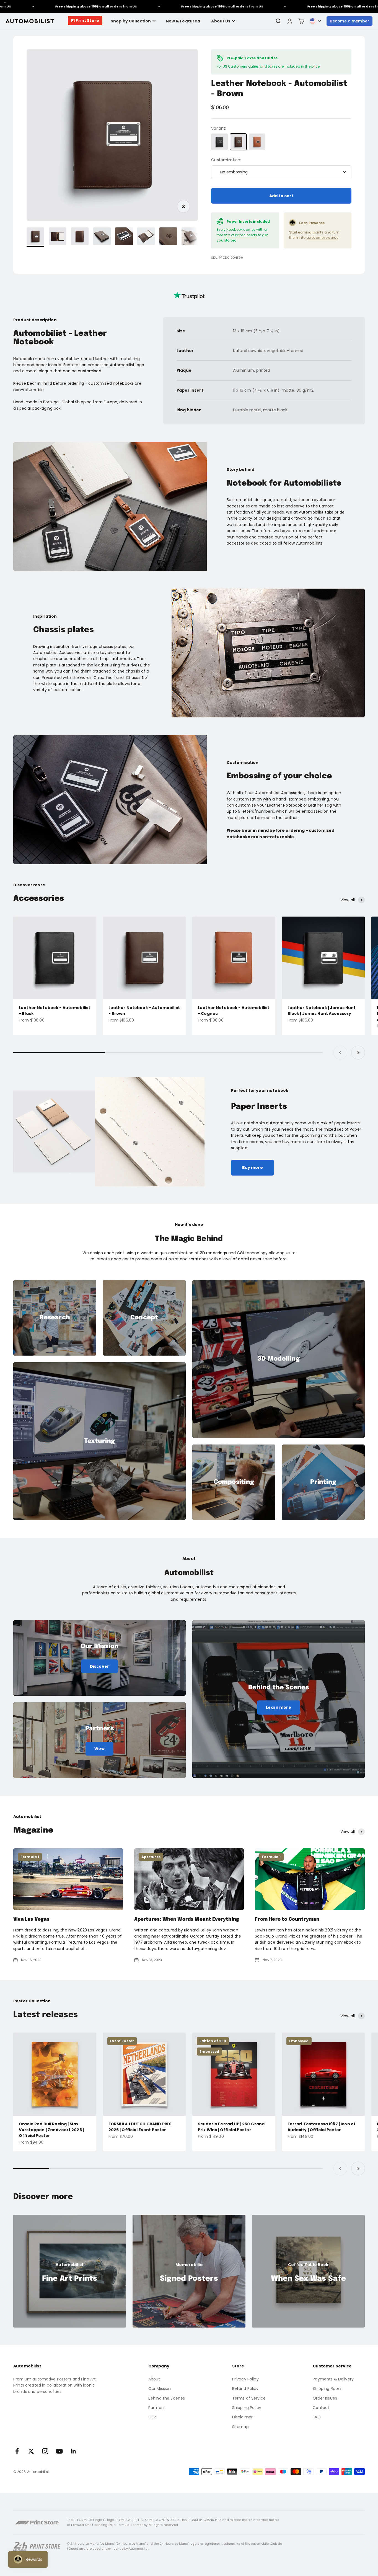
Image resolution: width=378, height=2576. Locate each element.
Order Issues (325, 2398)
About (154, 2379)
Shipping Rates (327, 2388)
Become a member (349, 21)
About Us (221, 21)
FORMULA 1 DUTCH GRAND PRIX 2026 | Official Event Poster (140, 2127)
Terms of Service (249, 2398)
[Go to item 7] (168, 237)
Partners (156, 2408)
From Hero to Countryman (287, 1919)
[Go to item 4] (102, 237)
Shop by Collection (131, 21)
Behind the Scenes (167, 2398)
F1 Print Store (85, 20)
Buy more (253, 1168)
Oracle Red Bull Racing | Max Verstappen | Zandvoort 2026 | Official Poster (51, 2130)
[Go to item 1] (35, 237)
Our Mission (160, 2388)
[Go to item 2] (58, 237)
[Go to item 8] (190, 237)
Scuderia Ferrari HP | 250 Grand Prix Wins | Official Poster (231, 2127)
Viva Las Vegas (31, 1919)
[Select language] (315, 21)
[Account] (290, 21)
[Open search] (278, 21)
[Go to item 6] (146, 237)
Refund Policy (245, 2388)
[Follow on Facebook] (17, 2451)
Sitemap (240, 2427)
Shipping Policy (247, 2408)
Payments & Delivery (333, 2379)
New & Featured (183, 21)
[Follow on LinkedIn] (73, 2451)
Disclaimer (242, 2417)
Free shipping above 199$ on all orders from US (158, 6)
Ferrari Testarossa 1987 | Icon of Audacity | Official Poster (322, 2127)
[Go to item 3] (80, 237)
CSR (152, 2417)
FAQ (317, 2417)
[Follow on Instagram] (45, 2451)
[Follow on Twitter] (31, 2451)
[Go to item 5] (124, 237)
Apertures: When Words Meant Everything (187, 1919)
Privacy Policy (245, 2379)
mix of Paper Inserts (240, 235)
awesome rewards (322, 238)
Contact (321, 2408)
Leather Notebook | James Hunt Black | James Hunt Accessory (322, 1011)
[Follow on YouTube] (59, 2451)
